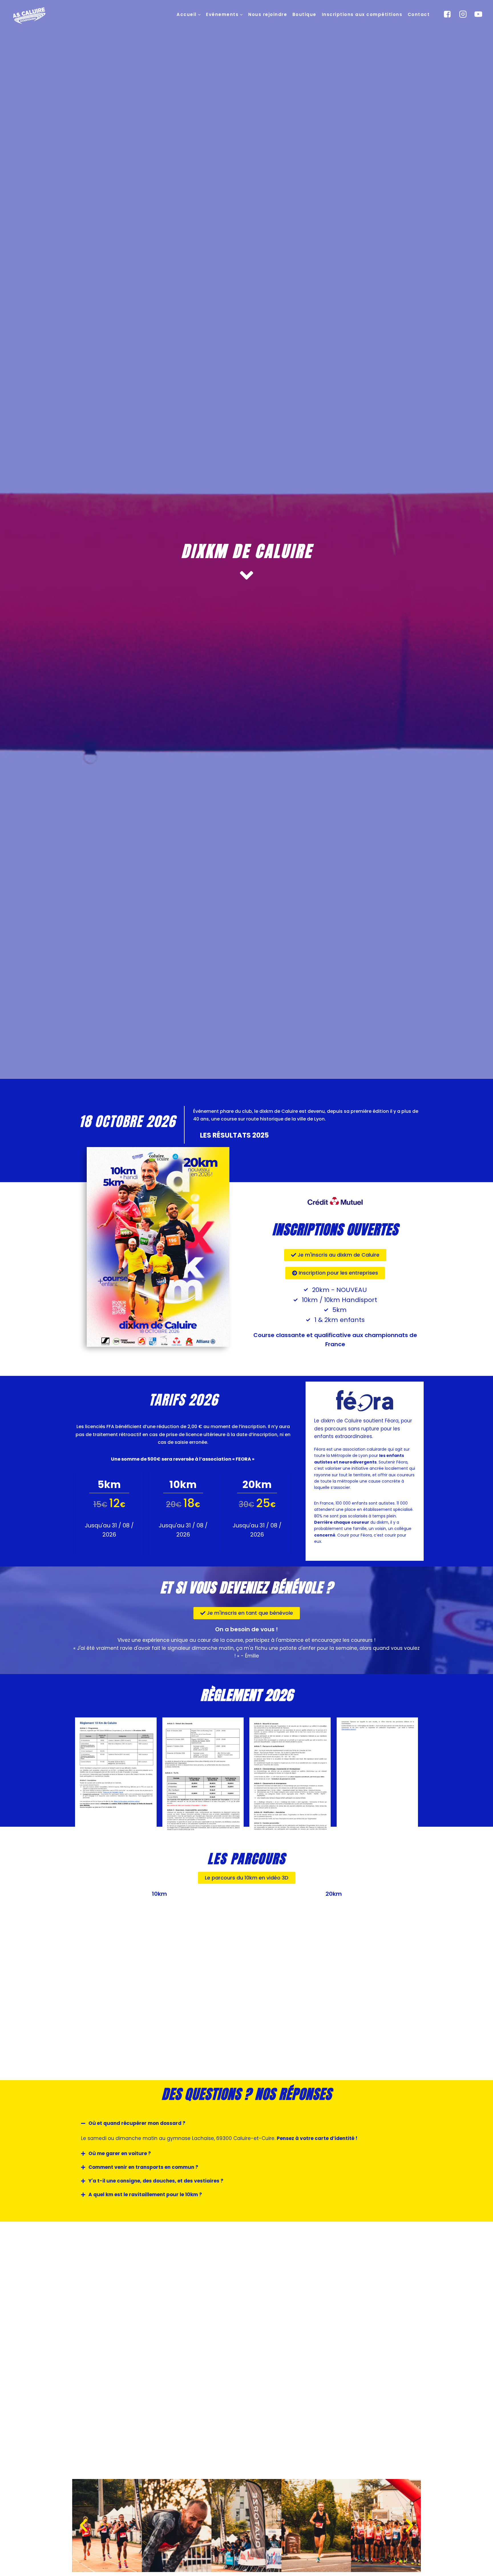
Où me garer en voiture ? (120, 2153)
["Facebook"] (447, 14)
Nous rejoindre (268, 14)
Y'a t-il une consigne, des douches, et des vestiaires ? (156, 2181)
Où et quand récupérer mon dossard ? (137, 2123)
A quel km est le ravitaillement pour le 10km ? (145, 2195)
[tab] (246, 2123)
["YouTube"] (478, 14)
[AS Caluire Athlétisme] (30, 16)
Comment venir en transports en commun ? (143, 2167)
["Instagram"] (463, 14)
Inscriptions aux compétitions (362, 14)
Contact (419, 14)
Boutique (304, 14)
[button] (199, 14)
